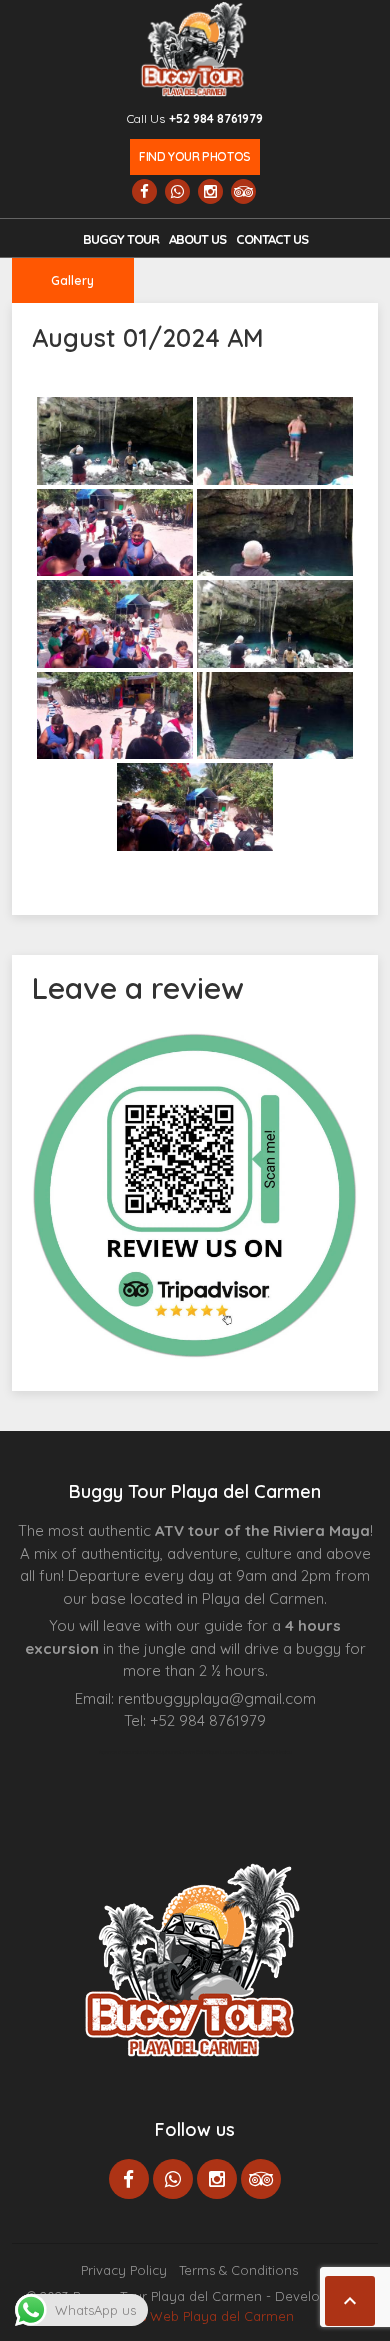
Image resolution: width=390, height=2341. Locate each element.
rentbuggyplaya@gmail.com (217, 1698)
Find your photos (194, 156)
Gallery (72, 280)
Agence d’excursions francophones (139, 1752)
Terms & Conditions (238, 2270)
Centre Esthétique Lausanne (211, 1752)
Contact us (272, 239)
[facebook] (144, 191)
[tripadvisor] (243, 191)
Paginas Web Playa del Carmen (195, 2316)
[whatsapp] (177, 191)
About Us (197, 239)
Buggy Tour (121, 239)
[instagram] (210, 191)
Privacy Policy (124, 2270)
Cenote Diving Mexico (267, 1752)
